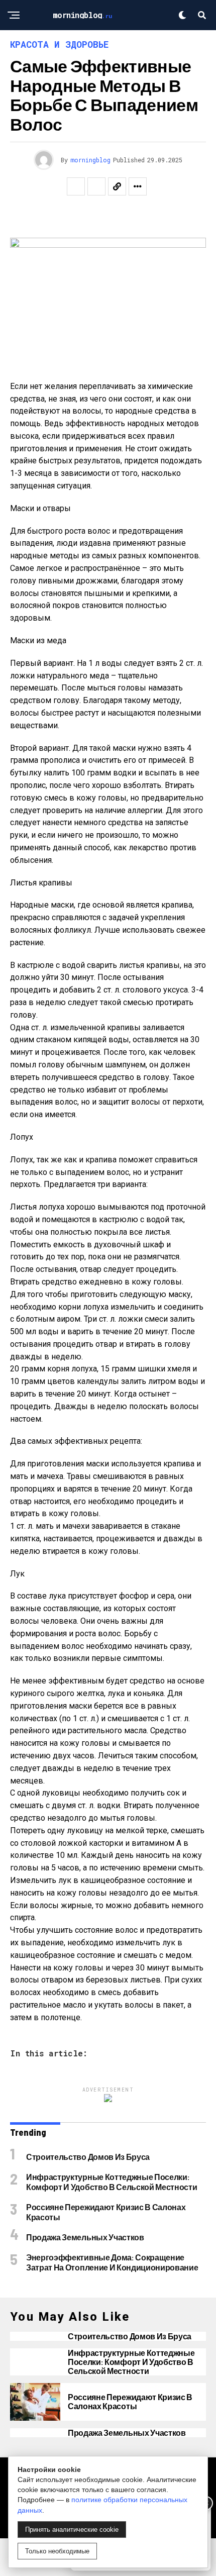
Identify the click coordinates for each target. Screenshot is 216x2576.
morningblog (90, 160)
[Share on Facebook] (76, 186)
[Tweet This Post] (96, 186)
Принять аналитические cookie (72, 2530)
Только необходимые (57, 2551)
